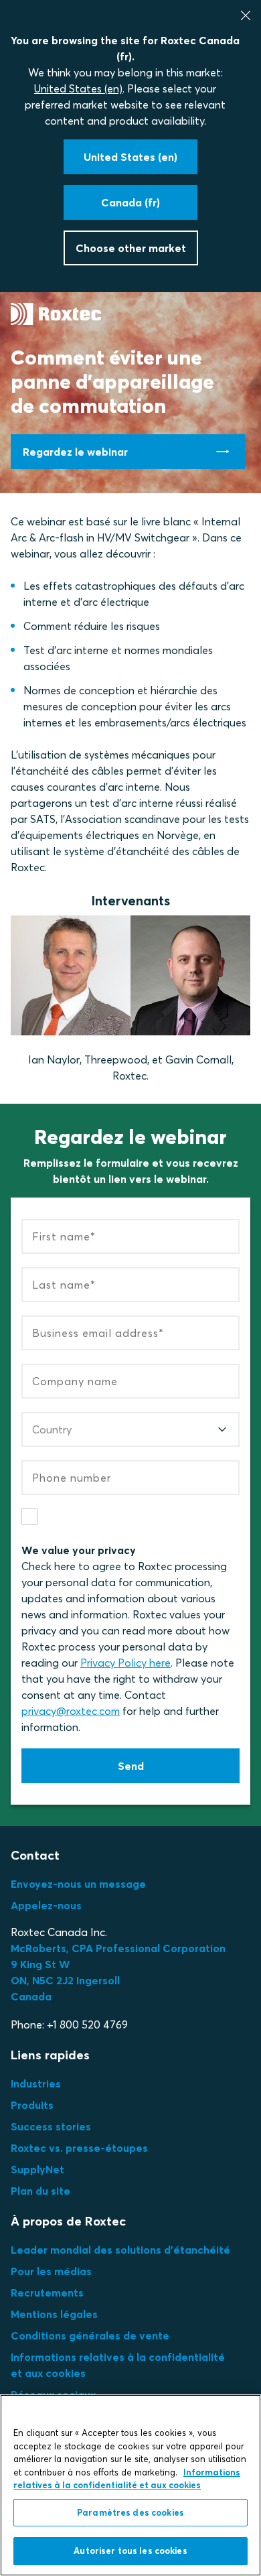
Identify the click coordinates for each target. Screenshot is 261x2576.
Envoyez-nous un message (78, 1884)
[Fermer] (246, 15)
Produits (32, 2105)
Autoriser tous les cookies (130, 2551)
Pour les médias (51, 2271)
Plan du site (40, 2191)
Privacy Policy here (125, 1663)
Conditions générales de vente (90, 2335)
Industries (36, 2083)
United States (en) (78, 88)
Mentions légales (54, 2314)
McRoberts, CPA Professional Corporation (118, 1948)
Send (131, 1766)
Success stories (51, 2126)
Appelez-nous (46, 1905)
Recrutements (47, 2293)
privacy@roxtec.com (71, 1711)
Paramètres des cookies (130, 2512)
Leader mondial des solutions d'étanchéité (120, 2250)
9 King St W (40, 1964)
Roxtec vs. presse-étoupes (79, 2148)
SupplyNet (37, 2169)
